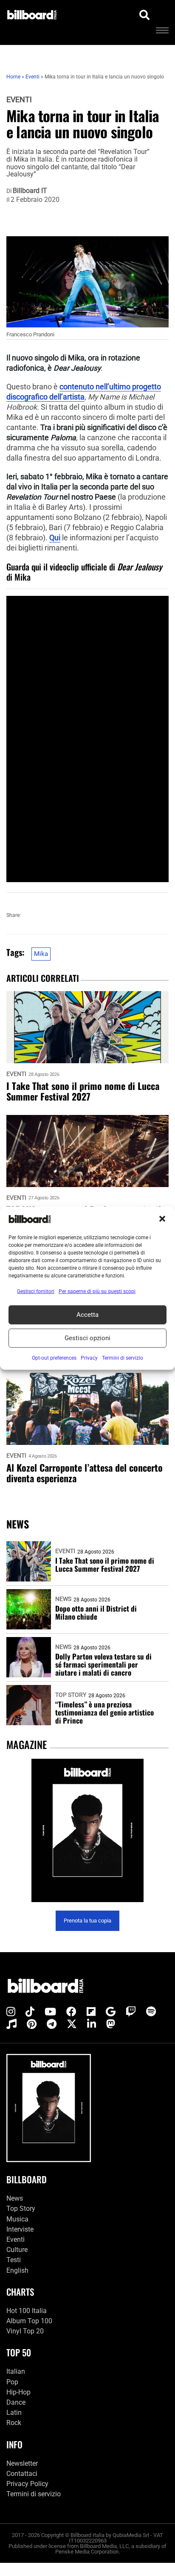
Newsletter (22, 2463)
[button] (162, 1219)
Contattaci (22, 2474)
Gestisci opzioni (87, 1338)
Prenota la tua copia (87, 1921)
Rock (14, 2423)
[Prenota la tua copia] (87, 1831)
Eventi (19, 100)
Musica (17, 2219)
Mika (41, 954)
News (63, 1599)
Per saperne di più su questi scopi (97, 1291)
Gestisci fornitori (36, 1291)
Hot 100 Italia (27, 2311)
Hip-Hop (18, 2392)
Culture (17, 2250)
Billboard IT (30, 191)
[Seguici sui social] (11, 2012)
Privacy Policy (27, 2484)
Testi (14, 2260)
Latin (14, 2413)
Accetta (87, 1315)
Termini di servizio (34, 2494)
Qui (55, 538)
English (17, 2270)
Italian (16, 2371)
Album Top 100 (29, 2321)
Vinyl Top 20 (25, 2331)
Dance (16, 2402)
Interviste (20, 2229)
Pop (12, 2382)
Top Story (71, 1695)
